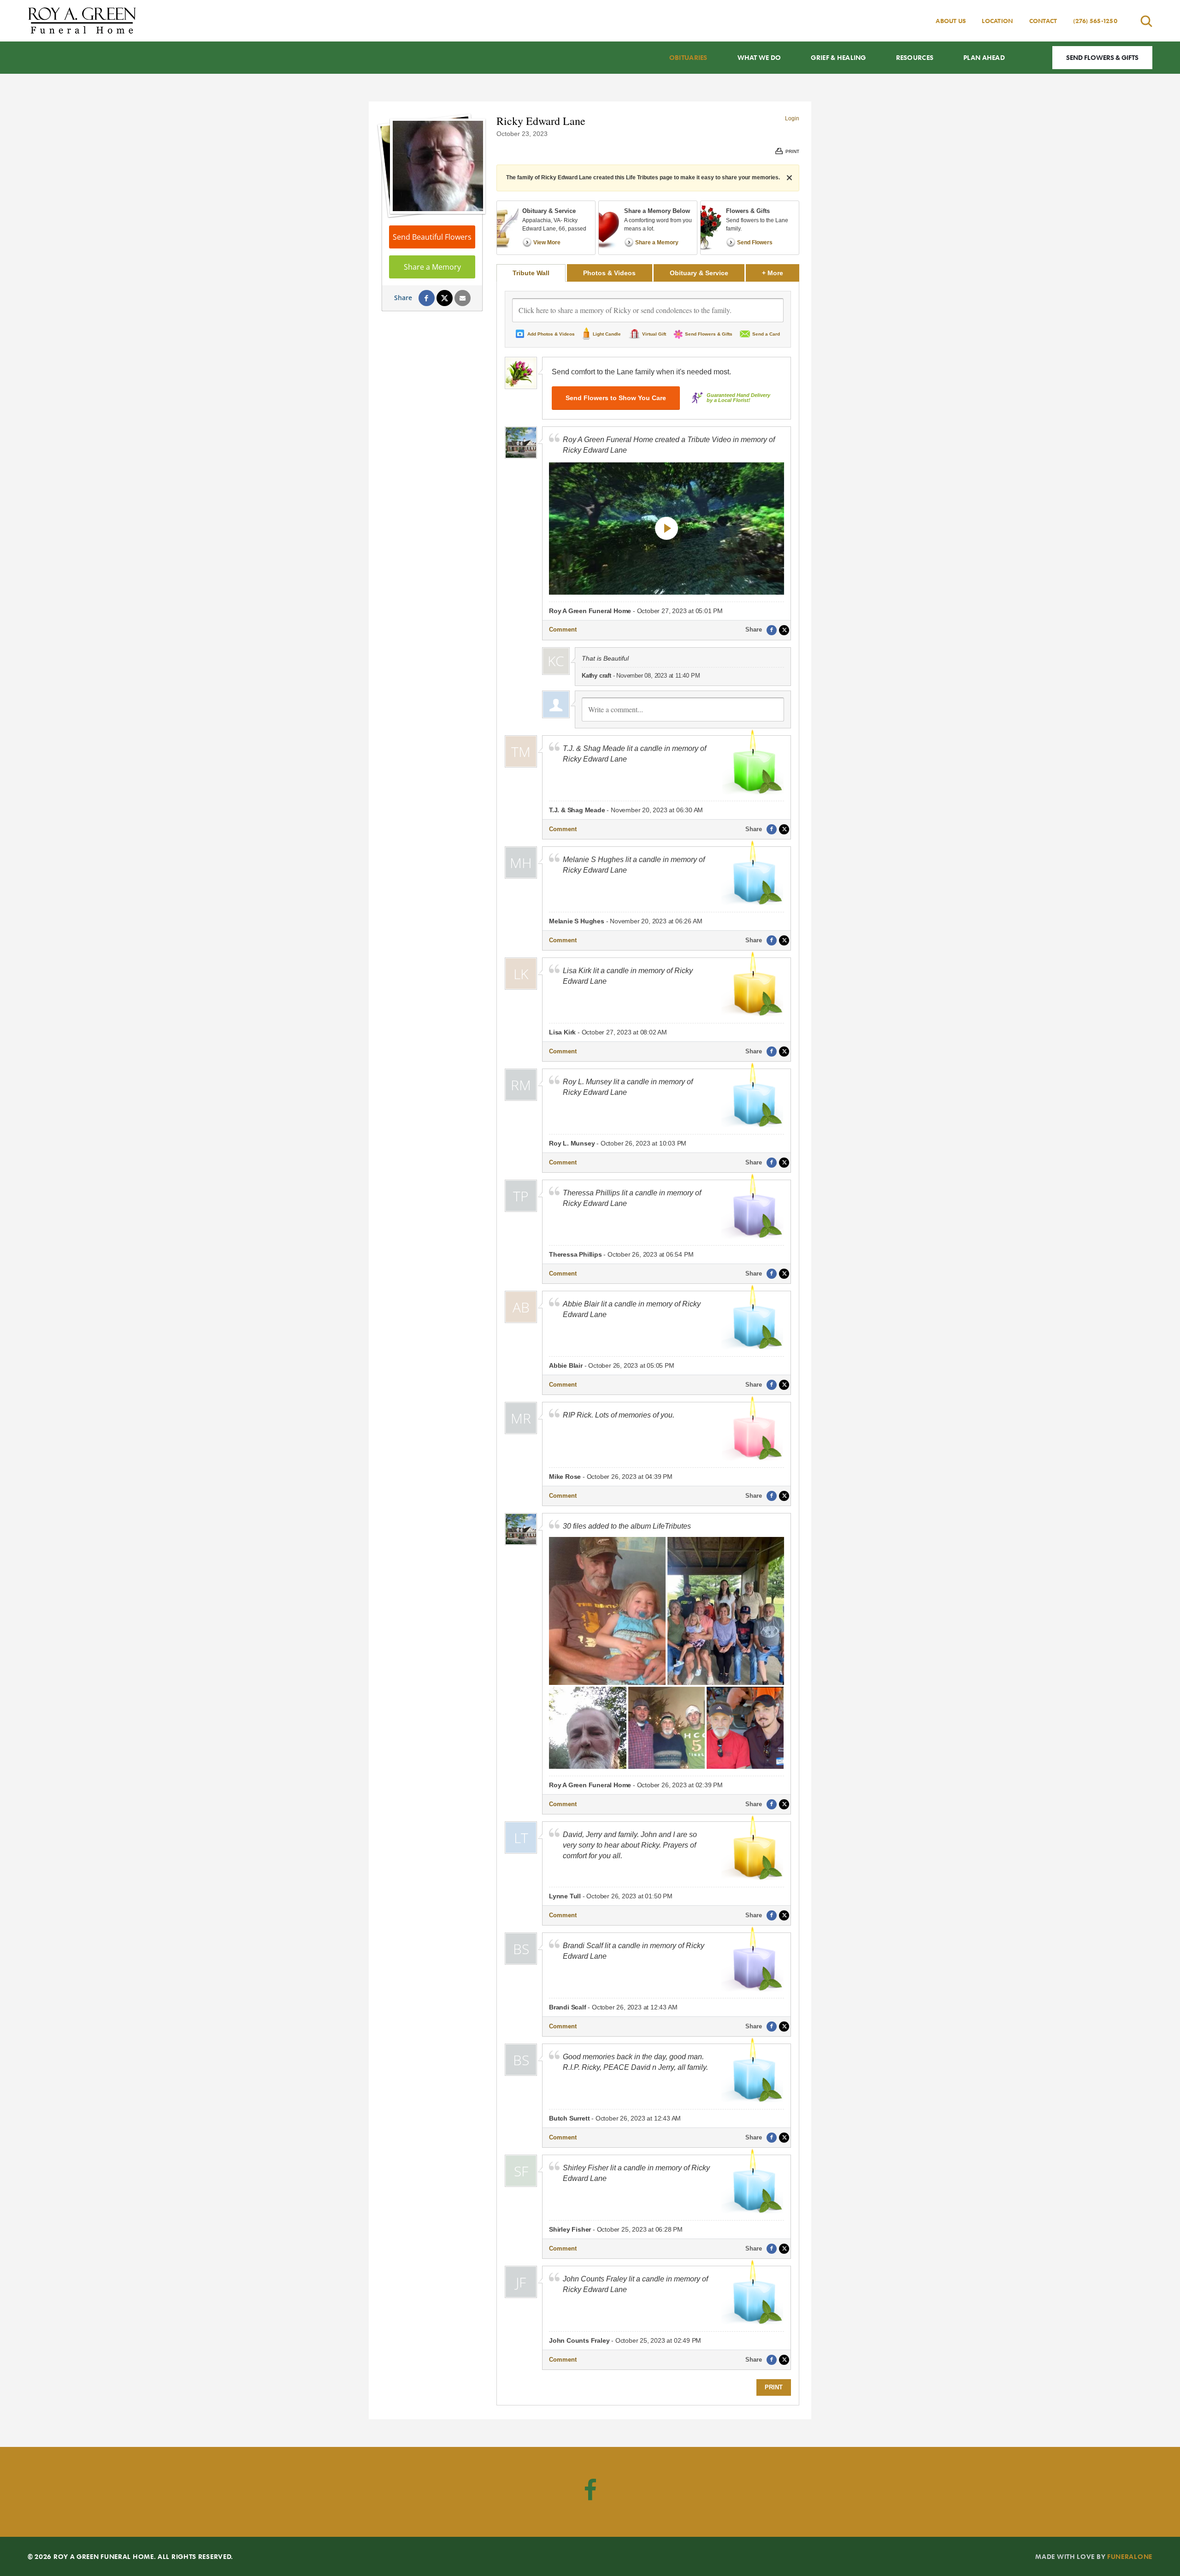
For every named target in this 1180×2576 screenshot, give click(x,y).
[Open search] (1146, 21)
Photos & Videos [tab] (609, 273)
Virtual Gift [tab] (654, 334)
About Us (951, 21)
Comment (563, 629)
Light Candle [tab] (607, 334)
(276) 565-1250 (1095, 21)
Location (997, 21)
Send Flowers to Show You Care (616, 398)
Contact (1043, 21)
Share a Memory (432, 267)
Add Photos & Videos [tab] (551, 334)
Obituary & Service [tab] (699, 273)
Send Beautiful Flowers (432, 237)
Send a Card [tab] (766, 334)
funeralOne (1130, 2556)
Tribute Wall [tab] (531, 273)
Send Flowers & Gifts (1102, 57)
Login (792, 118)
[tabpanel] (648, 1343)
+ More (781, 273)
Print (774, 2387)
